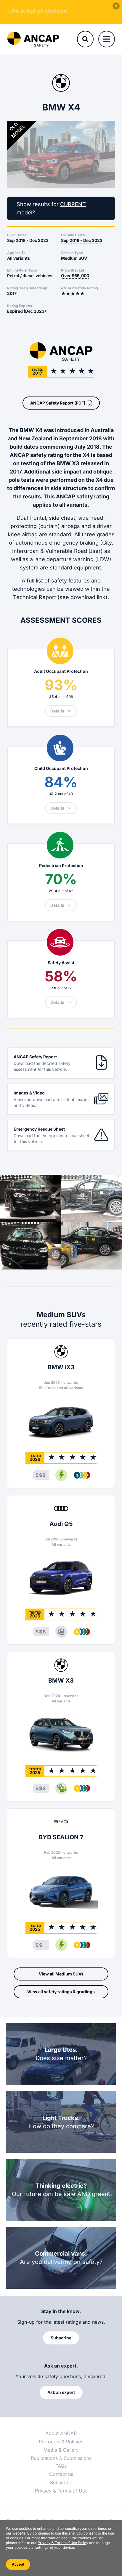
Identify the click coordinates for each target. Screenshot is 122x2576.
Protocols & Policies (61, 2442)
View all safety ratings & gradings (61, 1992)
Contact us (61, 2474)
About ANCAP (61, 2433)
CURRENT (73, 204)
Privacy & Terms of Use (61, 2491)
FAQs (61, 2466)
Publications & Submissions (61, 2458)
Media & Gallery (61, 2450)
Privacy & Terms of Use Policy (63, 2543)
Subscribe (61, 2482)
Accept (18, 2564)
